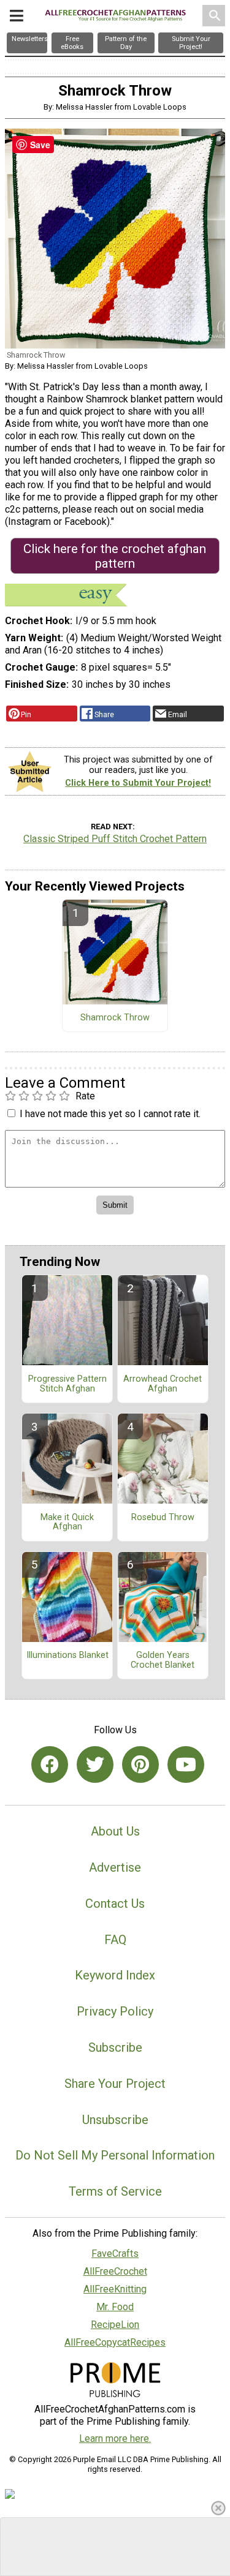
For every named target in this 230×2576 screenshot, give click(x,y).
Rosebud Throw (163, 1518)
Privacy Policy (115, 2011)
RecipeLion (115, 2325)
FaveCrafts (115, 2254)
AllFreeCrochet (115, 2271)
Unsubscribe (115, 2120)
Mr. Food (115, 2307)
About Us (115, 1831)
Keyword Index (115, 1975)
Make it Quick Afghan (67, 1523)
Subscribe (115, 2047)
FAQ (115, 1940)
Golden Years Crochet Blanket (163, 1660)
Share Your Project (115, 2084)
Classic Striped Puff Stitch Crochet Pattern (115, 839)
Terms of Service (115, 2191)
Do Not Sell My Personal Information (115, 2155)
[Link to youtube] (186, 1764)
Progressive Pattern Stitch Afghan (67, 1384)
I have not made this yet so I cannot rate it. (110, 1114)
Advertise (115, 1867)
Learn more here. (115, 2439)
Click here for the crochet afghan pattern (115, 556)
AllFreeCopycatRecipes (115, 2342)
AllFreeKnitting (115, 2289)
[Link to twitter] (95, 1764)
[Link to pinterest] (140, 1764)
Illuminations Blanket (67, 1655)
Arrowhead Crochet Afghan (163, 1384)
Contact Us (115, 1904)
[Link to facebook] (50, 1764)
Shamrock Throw (115, 1018)
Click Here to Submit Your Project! (138, 783)
